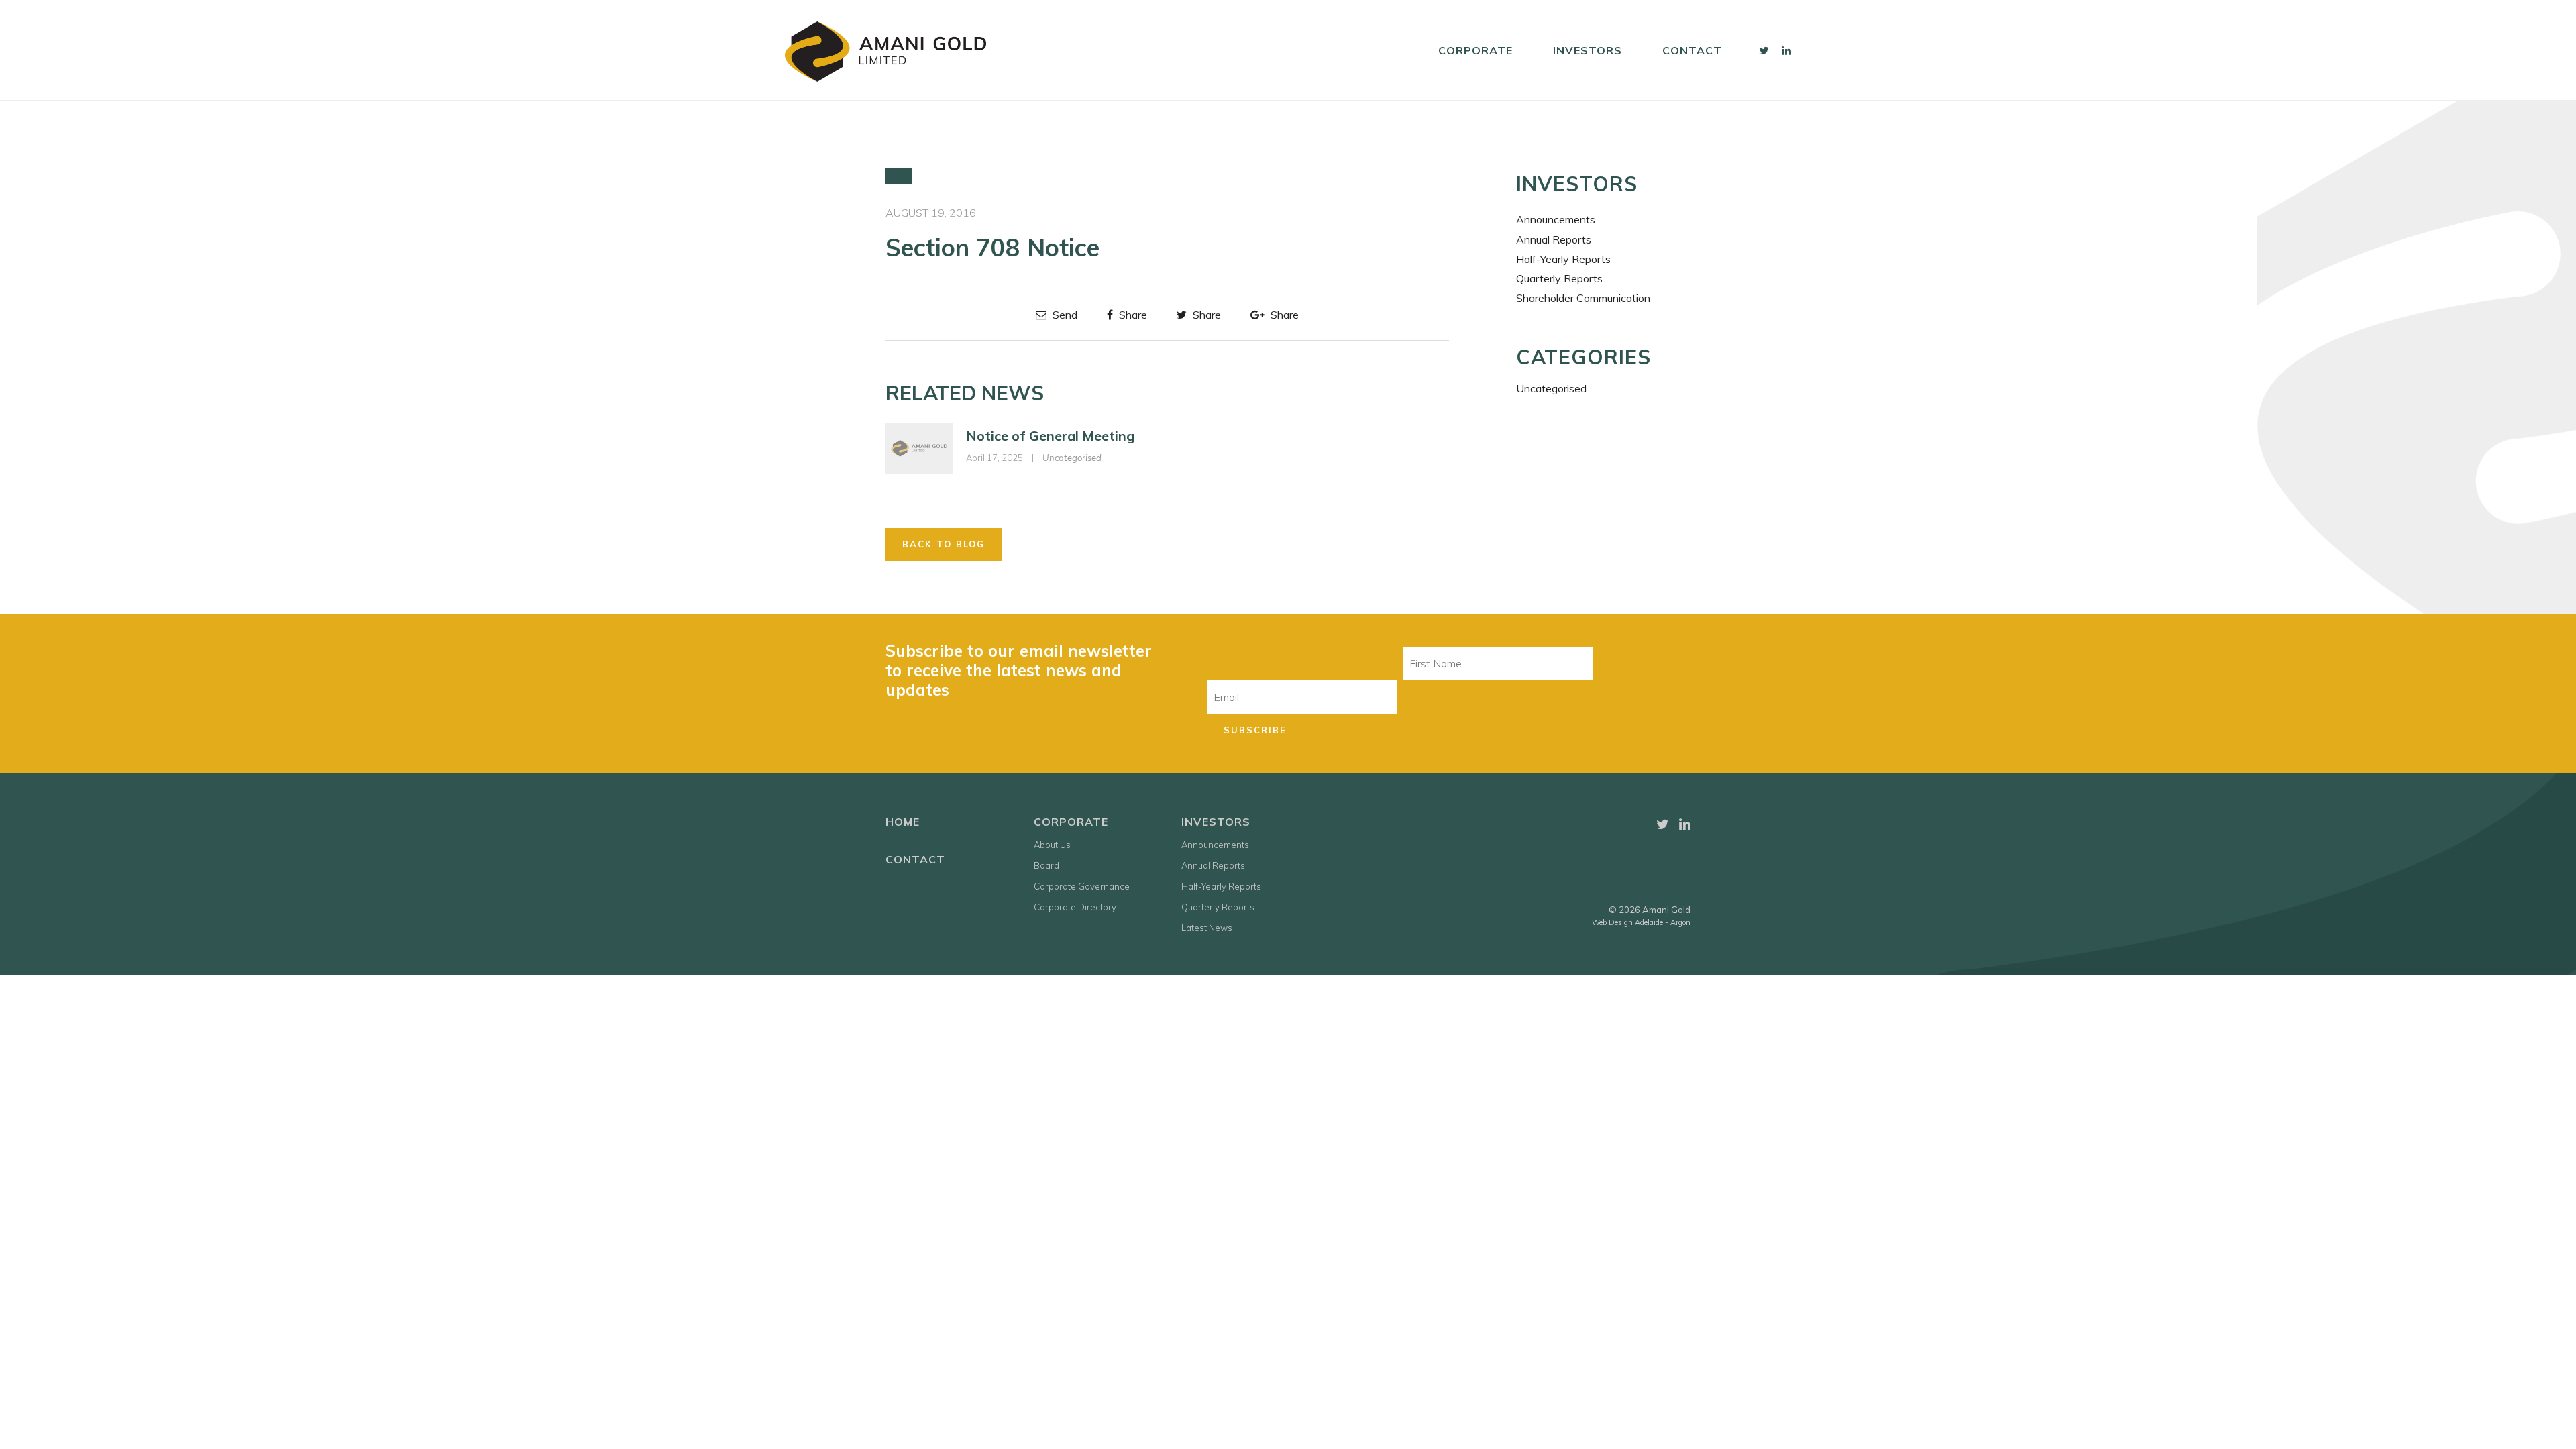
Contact (1692, 50)
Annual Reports (1554, 239)
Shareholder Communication (1583, 298)
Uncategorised (1072, 458)
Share (1132, 315)
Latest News (1207, 928)
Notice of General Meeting (1051, 436)
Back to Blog (944, 544)
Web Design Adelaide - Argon (1641, 922)
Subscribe (1255, 730)
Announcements (1556, 219)
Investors (1588, 50)
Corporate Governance (1082, 886)
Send (1064, 315)
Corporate (1475, 50)
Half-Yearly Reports (1563, 259)
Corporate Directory (1075, 907)
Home (903, 822)
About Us (1052, 845)
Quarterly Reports (1559, 278)
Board (1046, 865)
